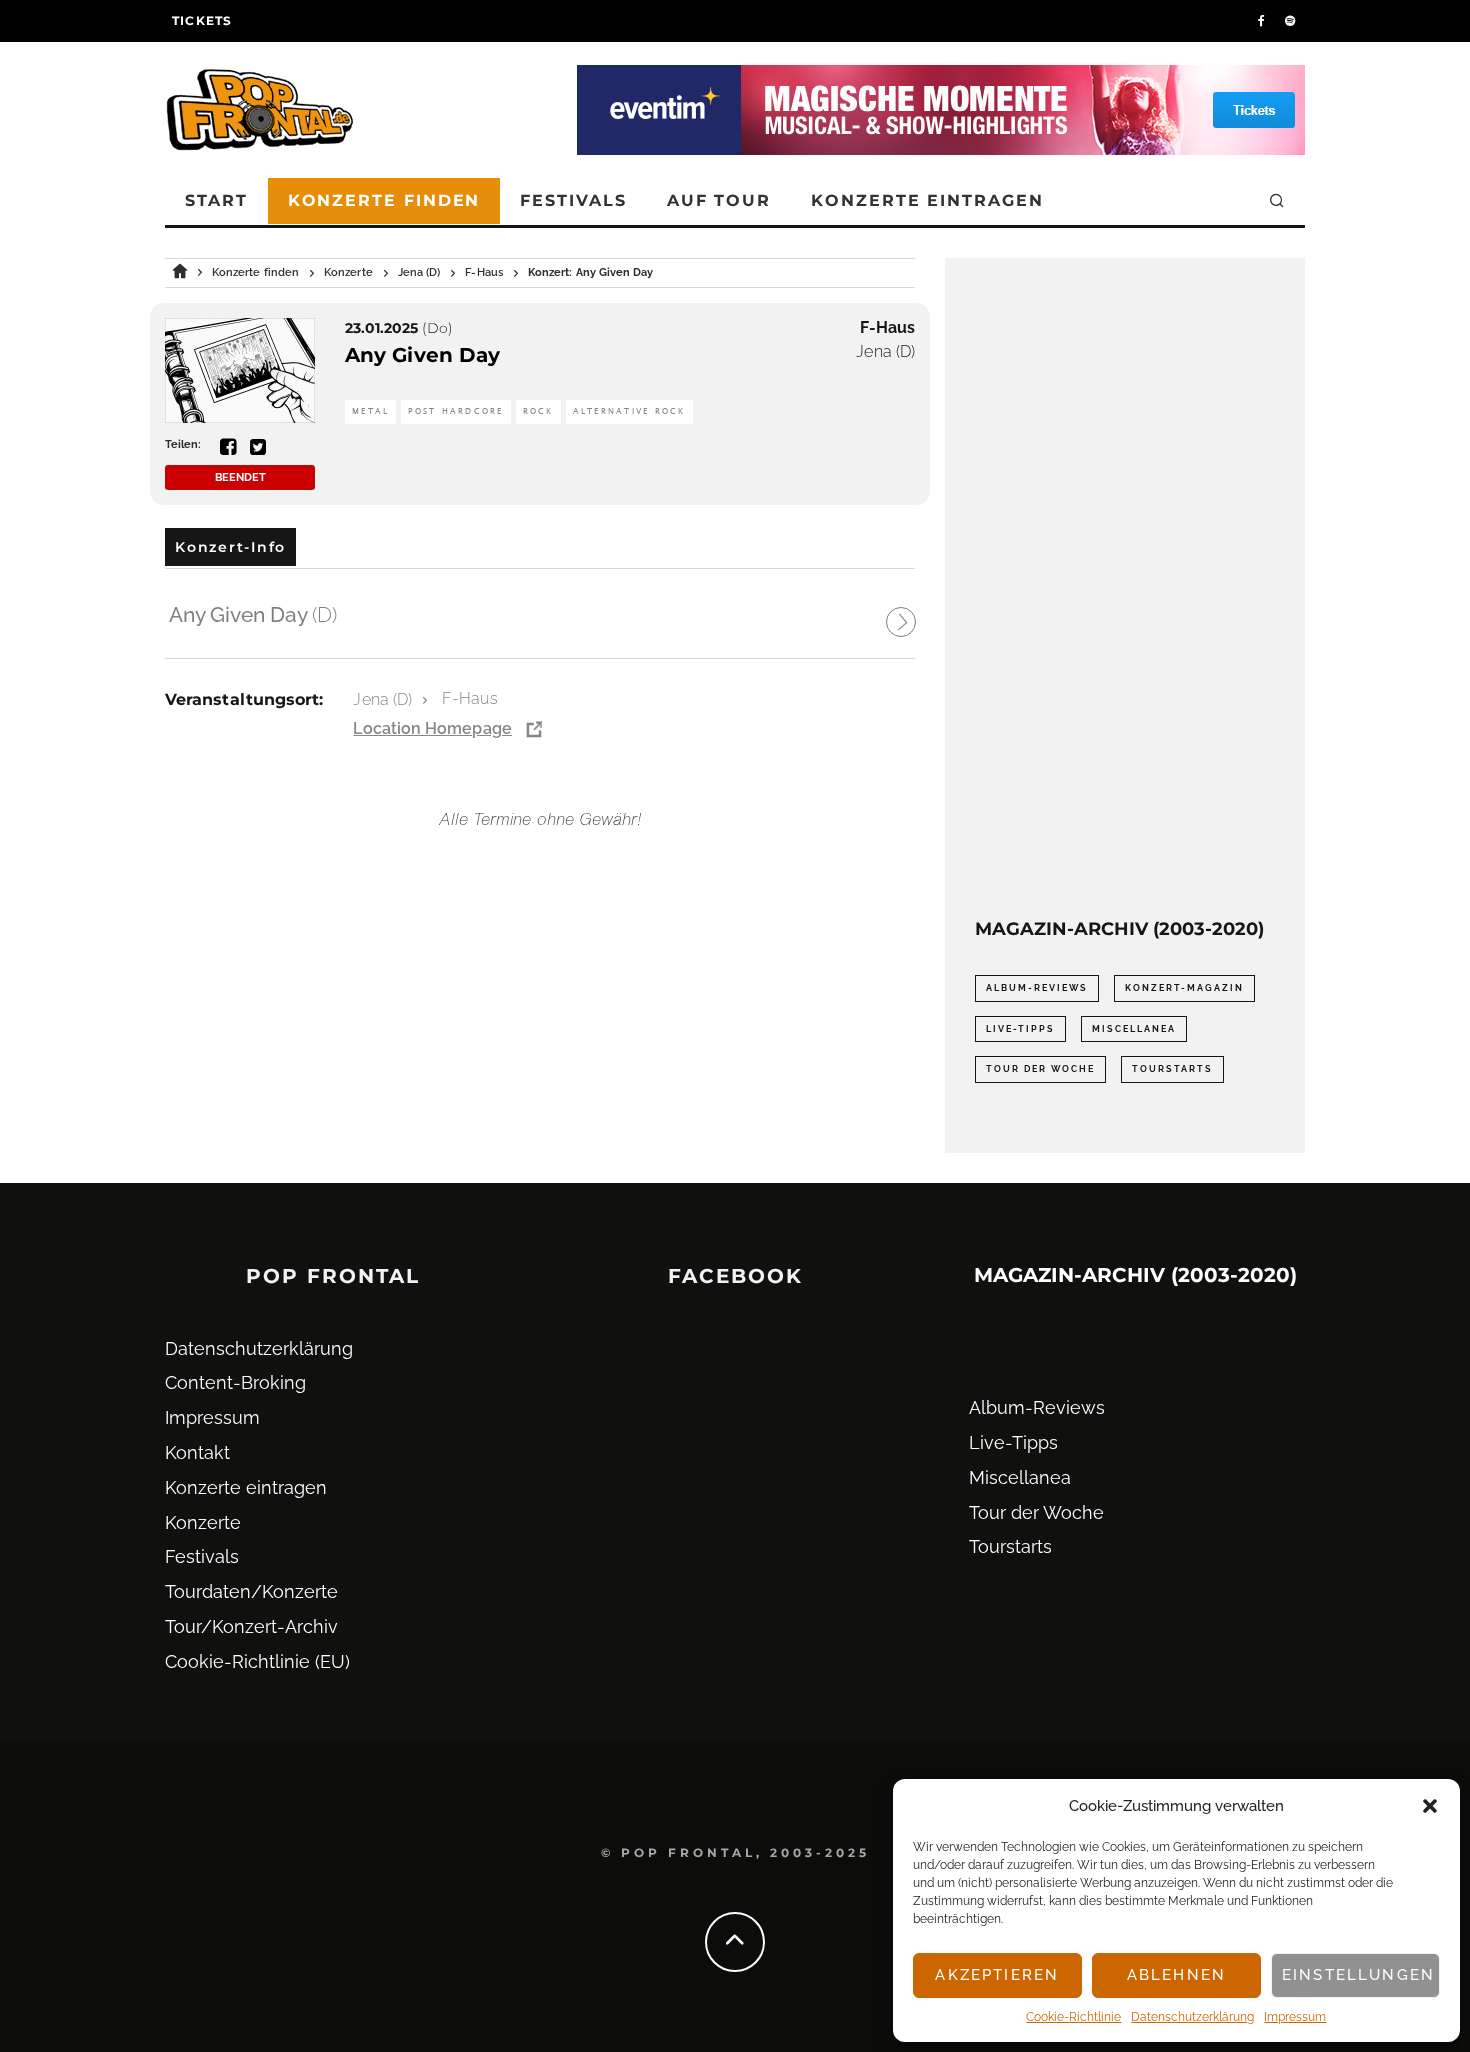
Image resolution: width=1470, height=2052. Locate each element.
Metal (370, 411)
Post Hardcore (455, 411)
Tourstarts (1172, 1069)
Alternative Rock (629, 411)
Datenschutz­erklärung (1192, 2017)
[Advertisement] (1125, 588)
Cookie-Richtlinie (1073, 2017)
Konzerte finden (384, 200)
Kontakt (197, 1452)
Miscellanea (1134, 1029)
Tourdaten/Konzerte (251, 1591)
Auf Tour (719, 200)
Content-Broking (235, 1382)
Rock (538, 411)
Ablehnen (1176, 1975)
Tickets (202, 20)
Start (216, 200)
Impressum (1295, 2017)
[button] (1430, 1806)
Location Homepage (432, 728)
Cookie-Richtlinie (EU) (257, 1661)
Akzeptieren (997, 1975)
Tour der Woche (1040, 1069)
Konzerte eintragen (927, 200)
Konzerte (203, 1522)
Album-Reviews (1037, 988)
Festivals (573, 200)
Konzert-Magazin (1184, 988)
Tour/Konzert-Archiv (251, 1626)
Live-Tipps (1020, 1029)
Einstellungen (1358, 1975)
